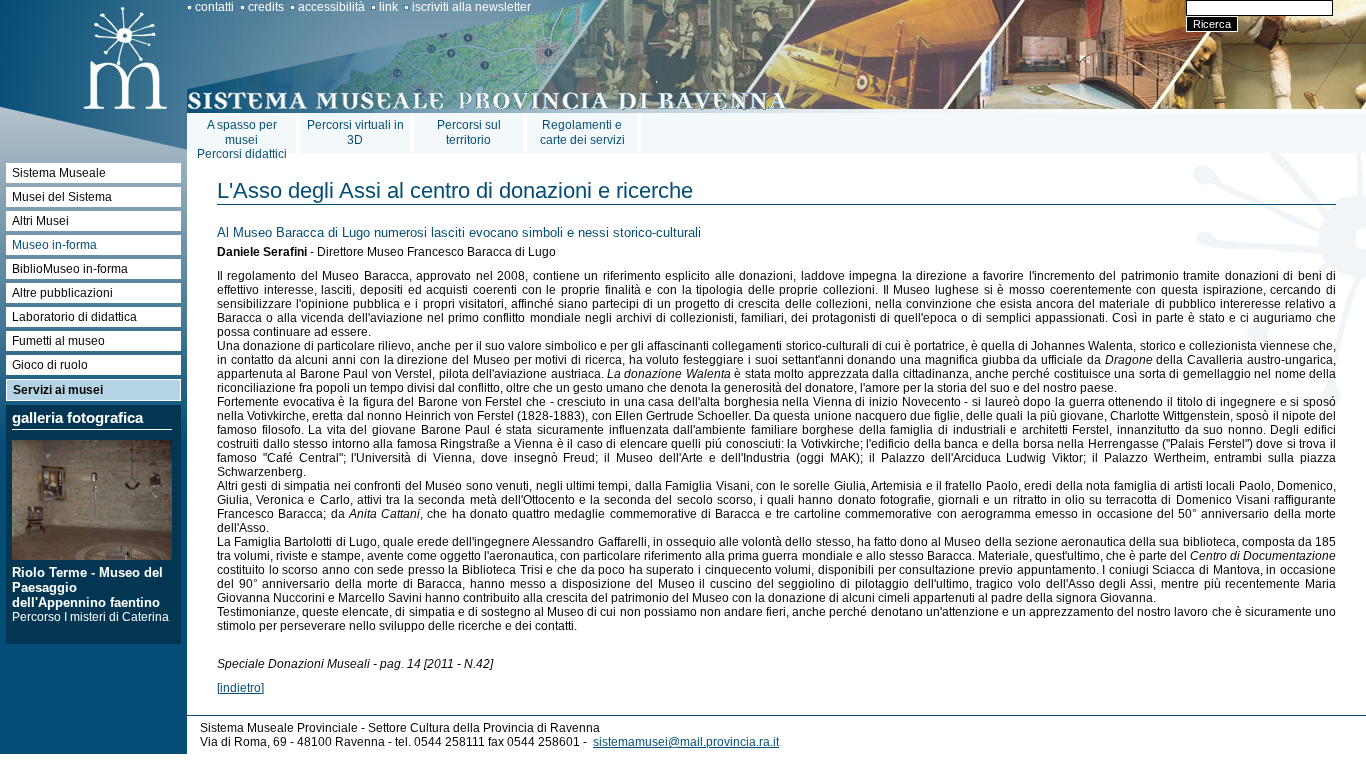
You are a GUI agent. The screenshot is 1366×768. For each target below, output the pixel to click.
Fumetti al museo (58, 341)
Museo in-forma (54, 245)
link (388, 7)
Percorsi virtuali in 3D (355, 132)
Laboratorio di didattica (74, 317)
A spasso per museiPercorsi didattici (242, 139)
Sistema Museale (59, 173)
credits (266, 7)
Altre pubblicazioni (62, 293)
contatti (214, 7)
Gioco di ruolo (50, 365)
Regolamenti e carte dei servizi (582, 132)
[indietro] (240, 688)
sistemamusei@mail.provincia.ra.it (686, 742)
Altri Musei (40, 221)
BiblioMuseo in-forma (70, 269)
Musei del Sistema (62, 197)
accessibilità (331, 7)
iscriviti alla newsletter (471, 7)
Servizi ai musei (58, 390)
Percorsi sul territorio (469, 132)
